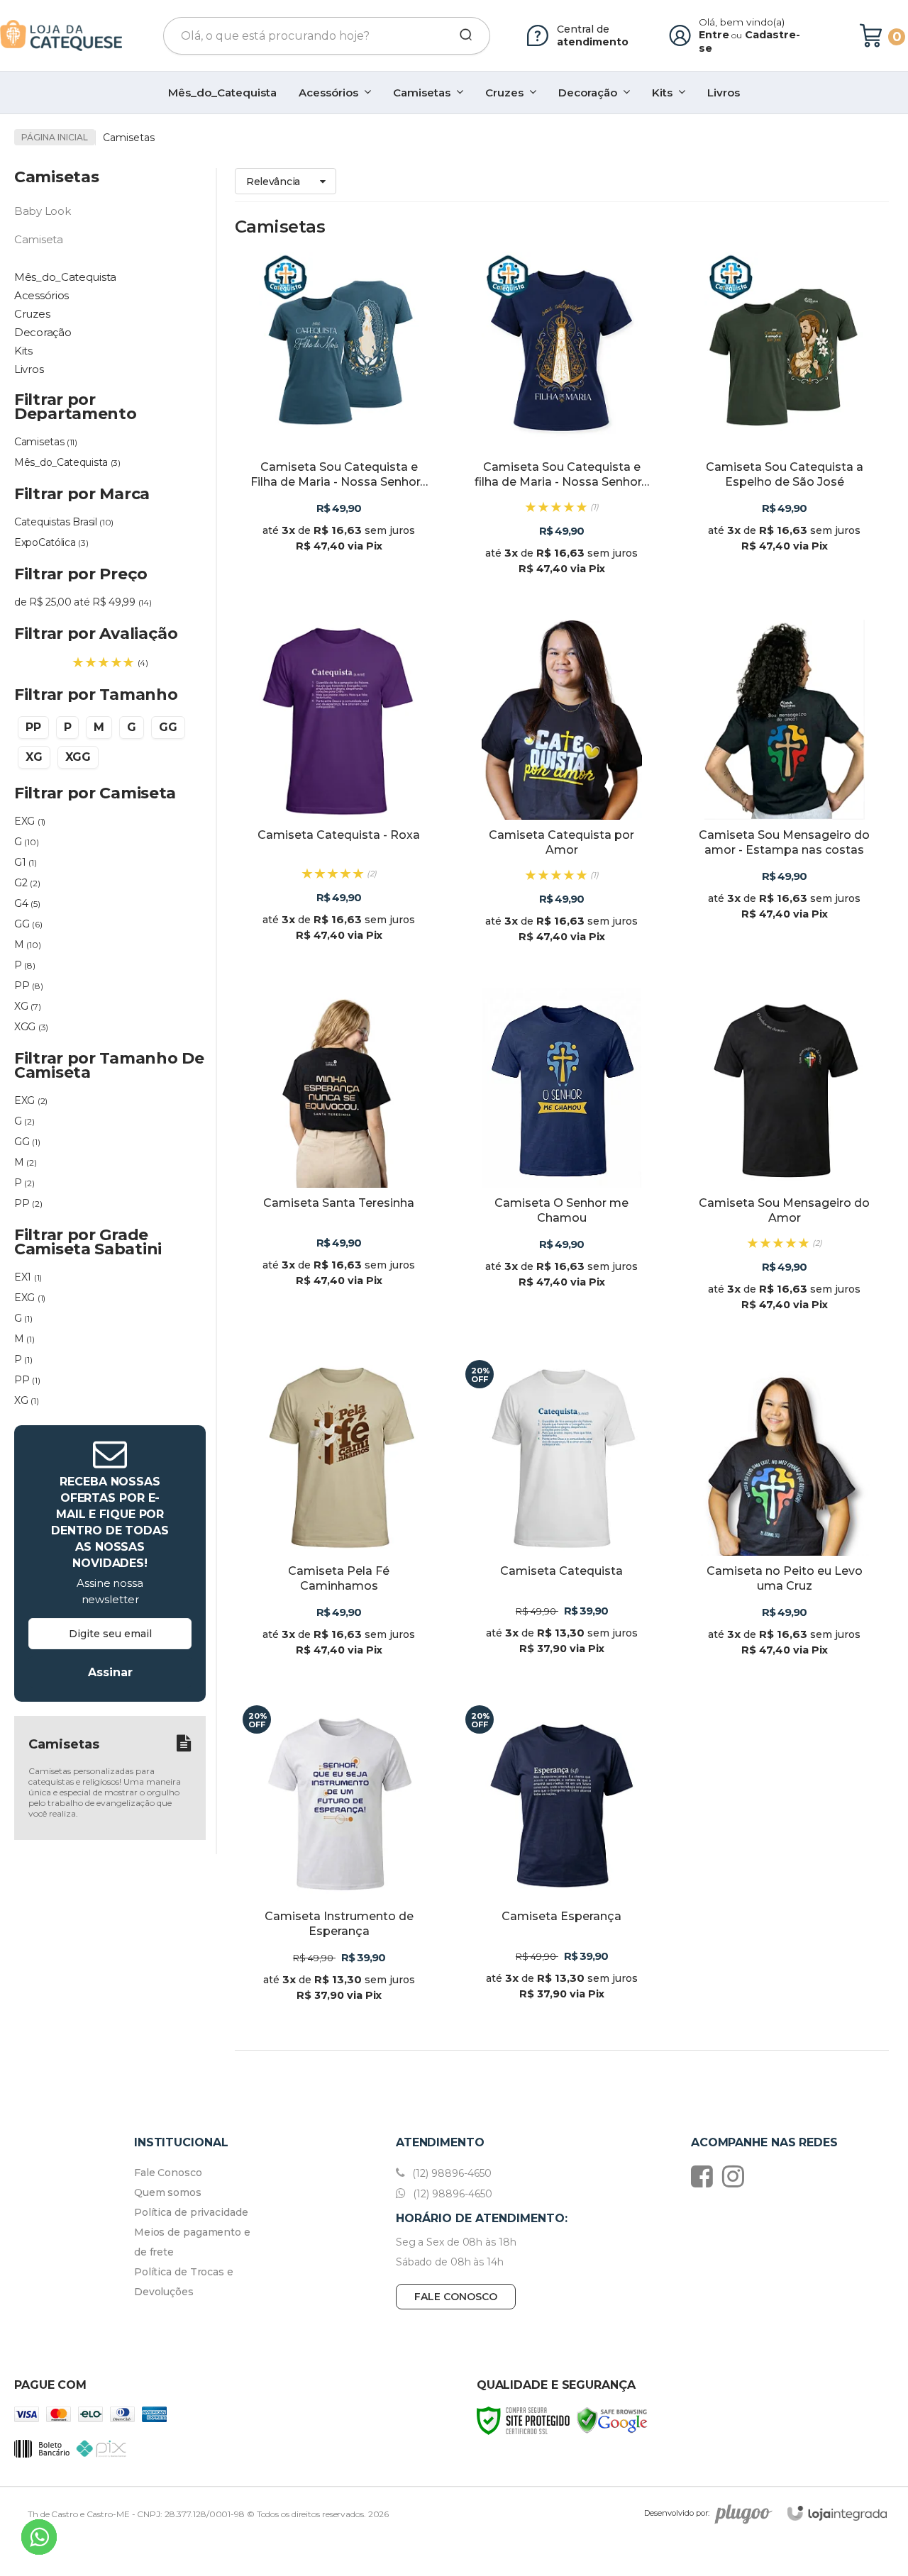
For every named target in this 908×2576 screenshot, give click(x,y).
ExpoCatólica (51, 542)
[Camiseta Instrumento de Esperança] (339, 1863)
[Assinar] (110, 1672)
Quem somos (168, 2192)
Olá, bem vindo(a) (742, 22)
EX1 (28, 1277)
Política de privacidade (191, 2212)
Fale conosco (456, 2297)
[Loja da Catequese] (61, 35)
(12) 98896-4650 (450, 2173)
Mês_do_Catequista (67, 462)
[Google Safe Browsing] (612, 2420)
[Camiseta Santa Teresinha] (339, 1161)
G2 (27, 883)
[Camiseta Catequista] (562, 1518)
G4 (27, 903)
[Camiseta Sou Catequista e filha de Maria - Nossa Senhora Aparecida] (562, 425)
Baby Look (42, 211)
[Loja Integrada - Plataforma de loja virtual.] (837, 2513)
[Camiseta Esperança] (562, 1863)
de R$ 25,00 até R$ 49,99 (83, 602)
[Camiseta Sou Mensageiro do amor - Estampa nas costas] (785, 793)
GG (28, 924)
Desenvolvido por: (677, 2513)
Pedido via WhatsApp (348, 550)
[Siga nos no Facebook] (705, 2176)
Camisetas (46, 442)
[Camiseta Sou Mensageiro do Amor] (785, 1161)
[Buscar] (461, 35)
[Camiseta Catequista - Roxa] (339, 793)
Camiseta (39, 239)
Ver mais (339, 583)
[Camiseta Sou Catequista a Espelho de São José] (785, 425)
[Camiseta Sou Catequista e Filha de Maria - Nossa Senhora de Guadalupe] (339, 425)
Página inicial (55, 137)
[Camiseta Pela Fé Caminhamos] (339, 1518)
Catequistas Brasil (64, 522)
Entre (714, 35)
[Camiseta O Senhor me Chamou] (562, 1161)
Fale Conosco (168, 2173)
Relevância (273, 182)
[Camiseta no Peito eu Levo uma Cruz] (785, 1518)
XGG (31, 1027)
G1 (25, 862)
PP (28, 986)
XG (27, 1006)
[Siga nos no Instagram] (737, 2176)
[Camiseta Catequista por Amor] (562, 793)
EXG (30, 821)
